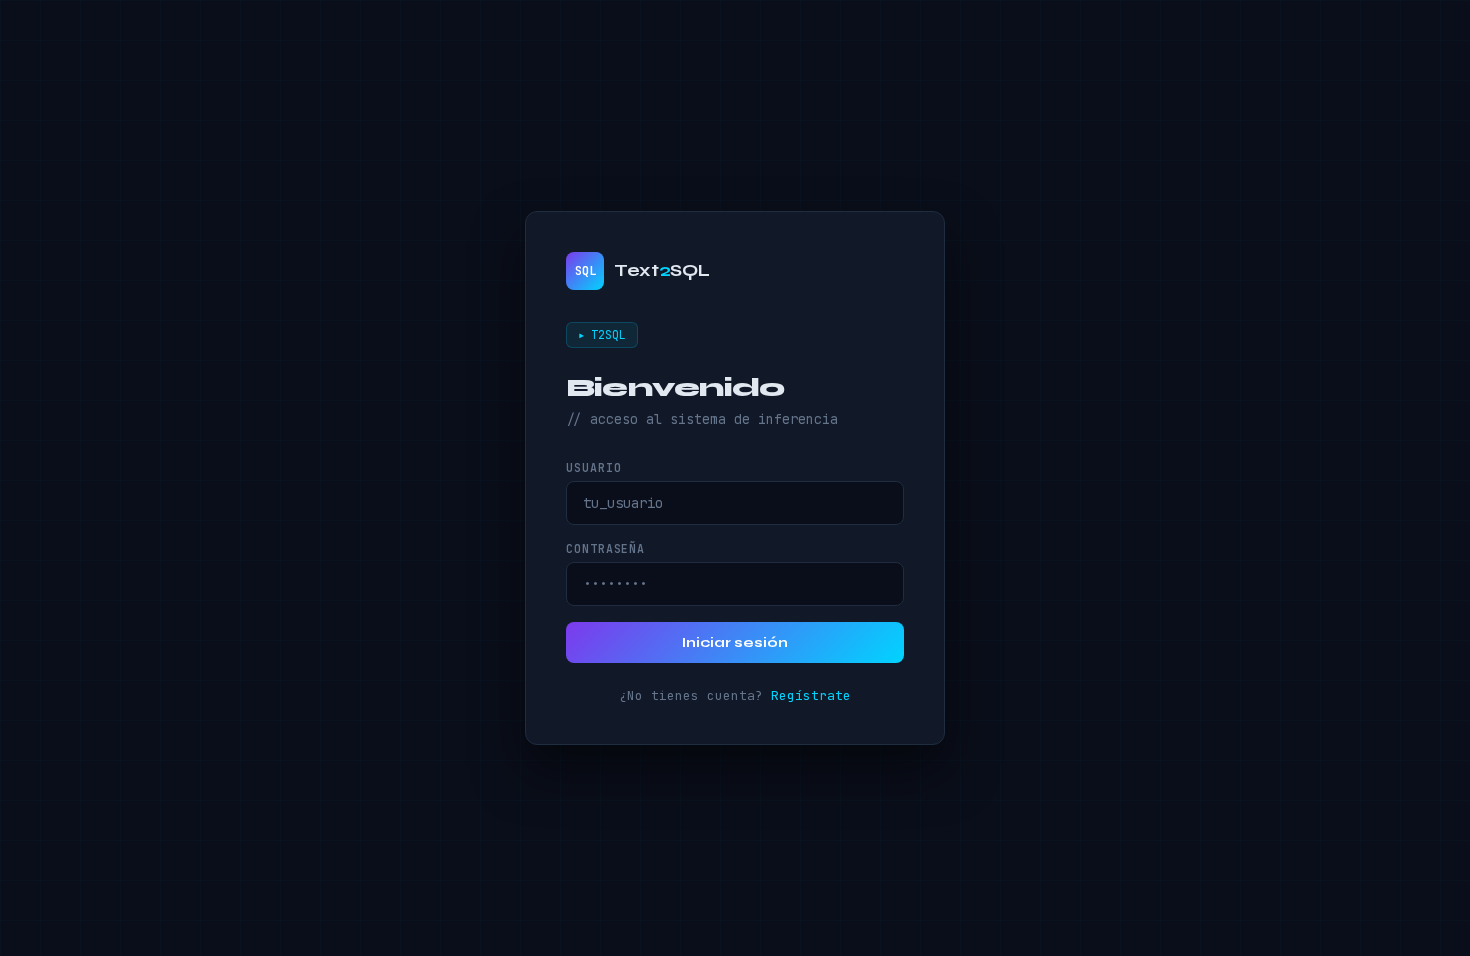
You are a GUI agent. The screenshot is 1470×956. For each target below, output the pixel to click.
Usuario (593, 467)
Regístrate (811, 695)
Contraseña (605, 548)
